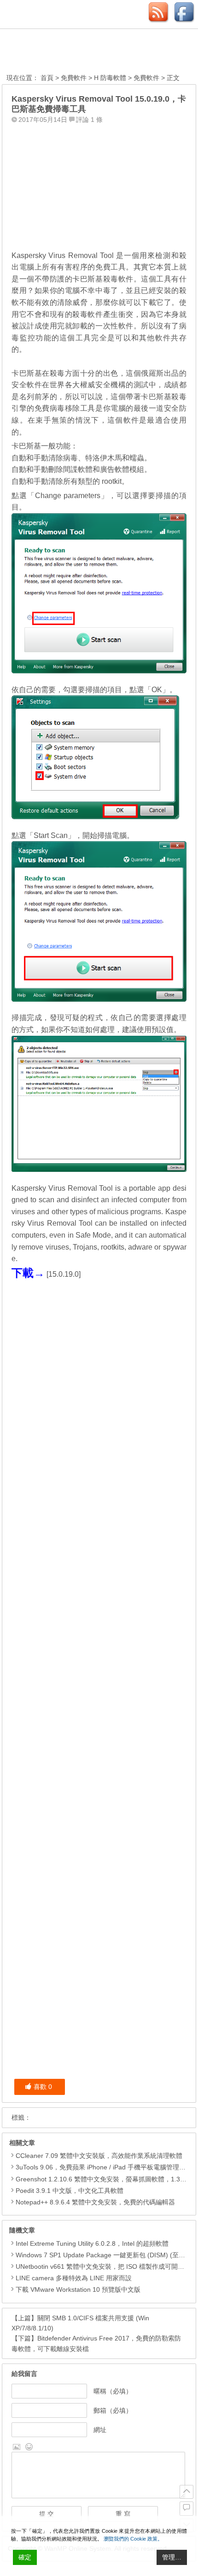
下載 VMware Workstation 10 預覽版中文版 (78, 2289)
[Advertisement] (99, 184)
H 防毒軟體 (110, 78)
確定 (25, 2557)
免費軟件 (74, 78)
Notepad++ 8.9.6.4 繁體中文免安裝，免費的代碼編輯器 (95, 2202)
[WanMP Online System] (57, 52)
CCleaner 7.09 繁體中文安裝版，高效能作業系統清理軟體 (99, 2156)
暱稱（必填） (113, 2391)
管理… (172, 2557)
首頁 (47, 78)
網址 (100, 2430)
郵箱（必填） (113, 2410)
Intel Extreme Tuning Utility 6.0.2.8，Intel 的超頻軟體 (92, 2243)
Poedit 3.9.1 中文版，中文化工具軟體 (70, 2191)
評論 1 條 (89, 120)
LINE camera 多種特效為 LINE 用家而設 (74, 2278)
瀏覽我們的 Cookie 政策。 (133, 2539)
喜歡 (43, 2087)
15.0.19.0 (64, 1274)
